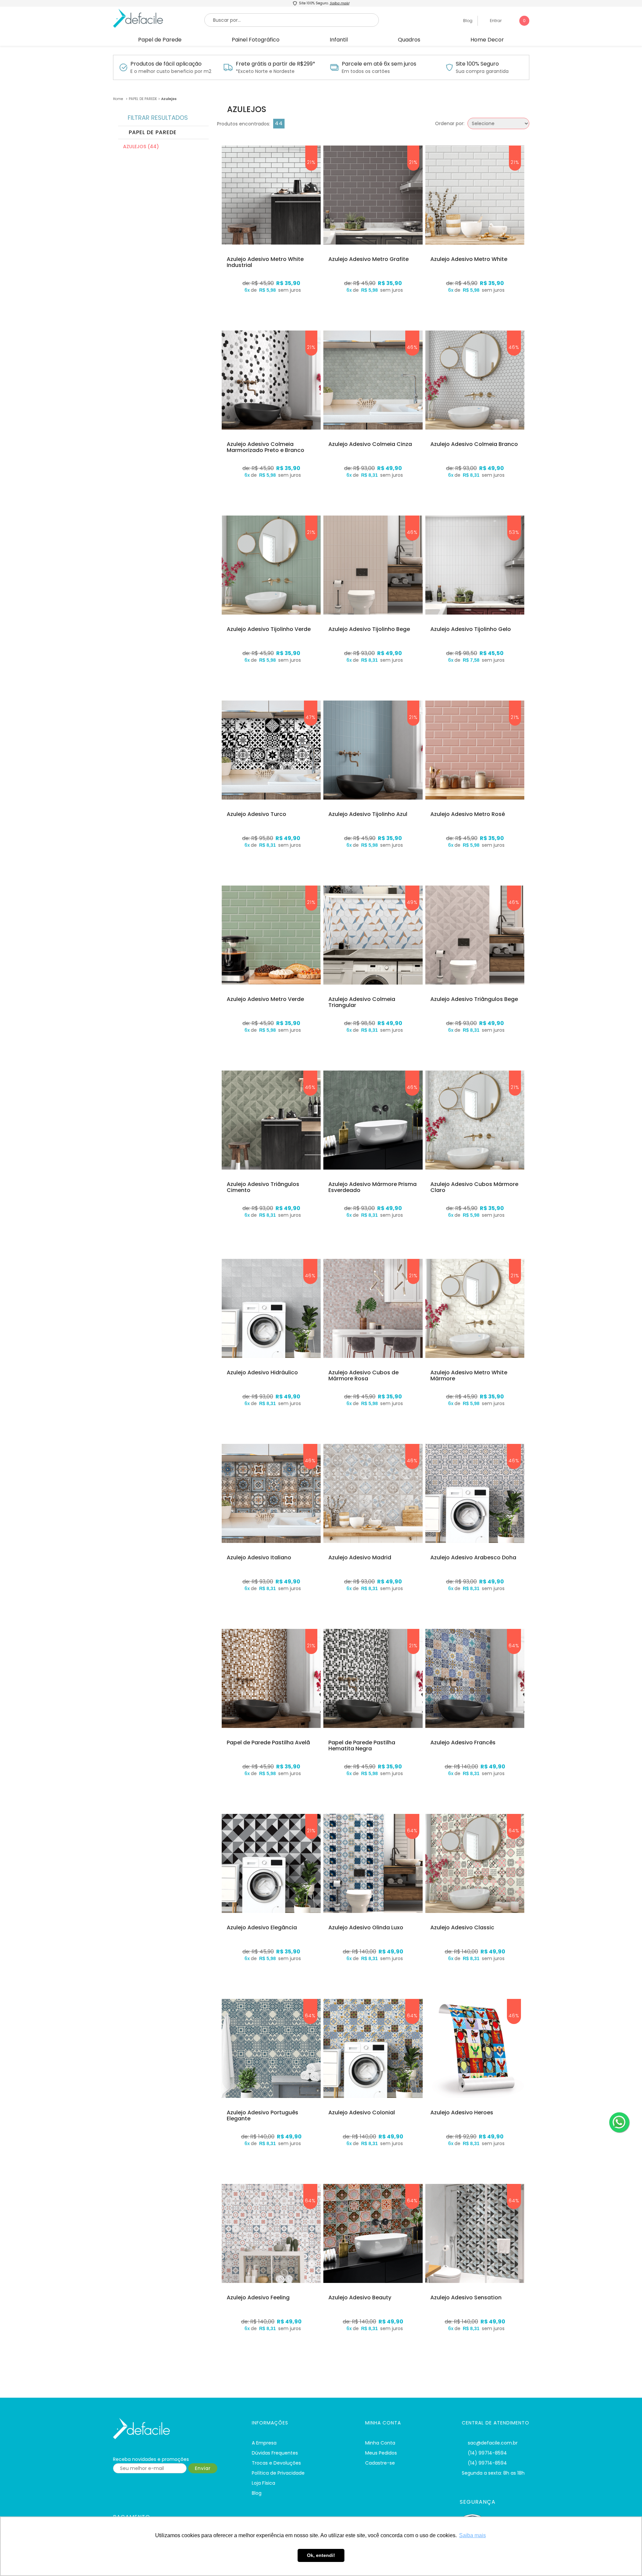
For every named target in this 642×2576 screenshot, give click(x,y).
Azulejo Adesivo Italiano (259, 1558)
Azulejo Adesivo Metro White (469, 259)
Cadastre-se (380, 2463)
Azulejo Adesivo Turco (256, 814)
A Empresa (264, 2443)
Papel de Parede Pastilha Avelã (268, 1743)
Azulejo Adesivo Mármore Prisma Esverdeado (372, 1187)
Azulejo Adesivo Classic (462, 1928)
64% (514, 1646)
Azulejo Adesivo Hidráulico (262, 1373)
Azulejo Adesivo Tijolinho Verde (269, 629)
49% (412, 902)
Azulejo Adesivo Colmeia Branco (474, 444)
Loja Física (263, 2483)
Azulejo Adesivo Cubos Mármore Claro (474, 1187)
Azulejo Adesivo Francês (463, 1743)
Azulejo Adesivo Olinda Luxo (366, 1928)
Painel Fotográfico (256, 40)
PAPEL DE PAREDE (143, 99)
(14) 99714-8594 (487, 2453)
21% (311, 162)
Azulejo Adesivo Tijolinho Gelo (471, 629)
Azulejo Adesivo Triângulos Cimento (263, 1187)
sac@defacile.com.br (493, 2443)
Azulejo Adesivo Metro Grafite (368, 259)
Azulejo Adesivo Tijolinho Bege (369, 629)
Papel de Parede (160, 40)
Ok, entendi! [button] (321, 2555)
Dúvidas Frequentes (275, 2453)
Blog (467, 21)
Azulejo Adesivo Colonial (362, 2113)
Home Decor (487, 40)
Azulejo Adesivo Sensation (466, 2298)
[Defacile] (174, 2429)
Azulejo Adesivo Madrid (360, 1558)
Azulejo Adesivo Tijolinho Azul (368, 814)
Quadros (409, 40)
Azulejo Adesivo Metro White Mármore (469, 1375)
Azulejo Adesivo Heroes (462, 2113)
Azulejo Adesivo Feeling (258, 2298)
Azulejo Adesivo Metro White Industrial (265, 262)
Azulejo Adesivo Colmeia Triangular (362, 1002)
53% (514, 532)
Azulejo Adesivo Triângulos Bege (474, 999)
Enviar (203, 2468)
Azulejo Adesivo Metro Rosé (468, 814)
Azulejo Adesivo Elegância (262, 1928)
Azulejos (169, 99)
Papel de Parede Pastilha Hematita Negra (362, 1745)
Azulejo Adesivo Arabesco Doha (473, 1558)
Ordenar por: (450, 123)
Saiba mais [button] (472, 2535)
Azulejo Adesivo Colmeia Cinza (370, 444)
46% (412, 347)
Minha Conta (380, 2443)
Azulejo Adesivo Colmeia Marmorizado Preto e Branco (265, 447)
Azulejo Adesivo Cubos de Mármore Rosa (363, 1375)
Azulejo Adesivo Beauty (360, 2298)
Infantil (339, 40)
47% (311, 717)
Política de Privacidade (278, 2473)
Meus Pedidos (381, 2453)
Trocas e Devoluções (276, 2463)
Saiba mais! (340, 3)
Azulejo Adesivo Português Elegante (262, 2115)
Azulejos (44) (141, 147)
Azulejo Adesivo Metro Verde (265, 999)
